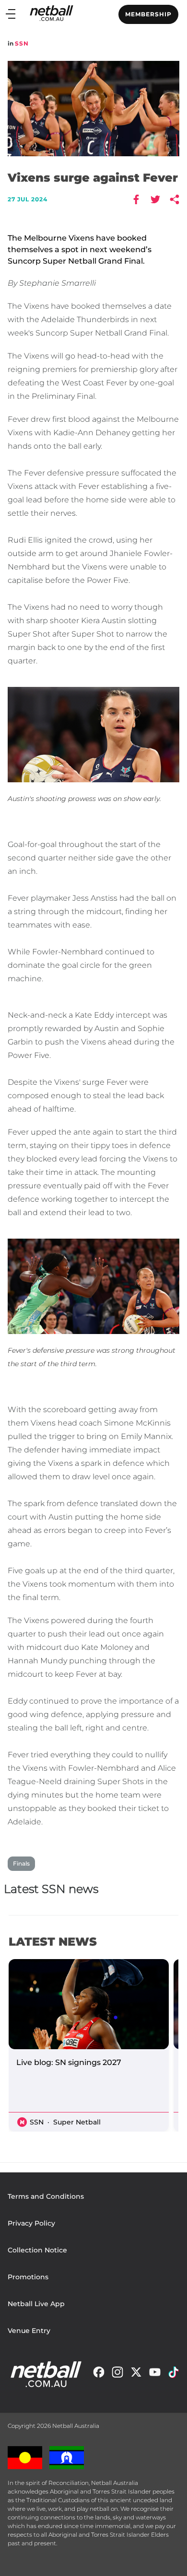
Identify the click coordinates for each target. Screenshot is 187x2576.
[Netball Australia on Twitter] (136, 2374)
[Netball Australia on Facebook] (99, 2374)
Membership (148, 14)
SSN (22, 43)
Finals (21, 1863)
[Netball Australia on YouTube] (155, 2374)
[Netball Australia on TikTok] (174, 2374)
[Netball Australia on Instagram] (117, 2374)
